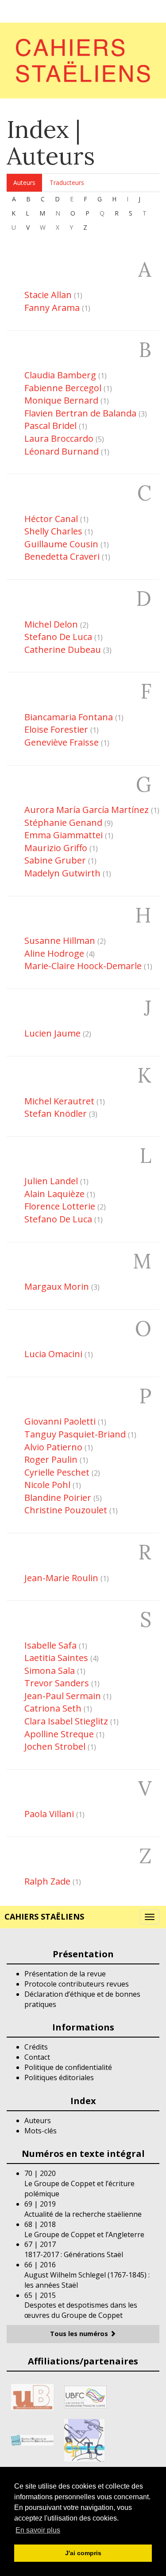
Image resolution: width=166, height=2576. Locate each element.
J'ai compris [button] (83, 2553)
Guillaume (61, 544)
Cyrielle (57, 1472)
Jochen (55, 1746)
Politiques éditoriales (59, 2077)
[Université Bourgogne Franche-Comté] (85, 2396)
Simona (50, 1671)
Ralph (47, 1881)
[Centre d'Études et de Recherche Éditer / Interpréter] (32, 2439)
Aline (54, 953)
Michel (51, 624)
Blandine (58, 1498)
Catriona (53, 1708)
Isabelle (50, 1645)
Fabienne (63, 388)
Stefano (58, 637)
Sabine (55, 860)
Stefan (56, 1113)
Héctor (51, 519)
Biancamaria (69, 717)
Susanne (60, 940)
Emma (64, 835)
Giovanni (60, 1421)
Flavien (80, 413)
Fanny (52, 308)
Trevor (57, 1683)
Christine (66, 1510)
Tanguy (75, 1434)
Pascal (50, 426)
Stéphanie (63, 823)
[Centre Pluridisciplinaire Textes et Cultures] (84, 2439)
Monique (61, 400)
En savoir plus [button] (38, 2530)
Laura (59, 438)
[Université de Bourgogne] (32, 2396)
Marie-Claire (83, 966)
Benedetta (62, 556)
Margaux (57, 1286)
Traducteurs (67, 183)
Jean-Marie (61, 1578)
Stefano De (58, 1219)
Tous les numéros (80, 2334)
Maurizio (56, 848)
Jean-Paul (63, 1696)
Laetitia (56, 1658)
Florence (60, 1206)
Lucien (52, 1033)
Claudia (60, 375)
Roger (51, 1459)
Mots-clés (41, 2131)
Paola (49, 1814)
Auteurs (24, 183)
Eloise (56, 729)
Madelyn (62, 873)
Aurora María (87, 810)
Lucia (53, 1354)
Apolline (59, 1734)
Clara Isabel (66, 1721)
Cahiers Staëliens (44, 1916)
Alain (54, 1194)
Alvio (53, 1447)
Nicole (47, 1485)
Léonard (62, 451)
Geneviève (62, 742)
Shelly (53, 531)
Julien (51, 1181)
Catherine (63, 650)
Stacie (48, 295)
